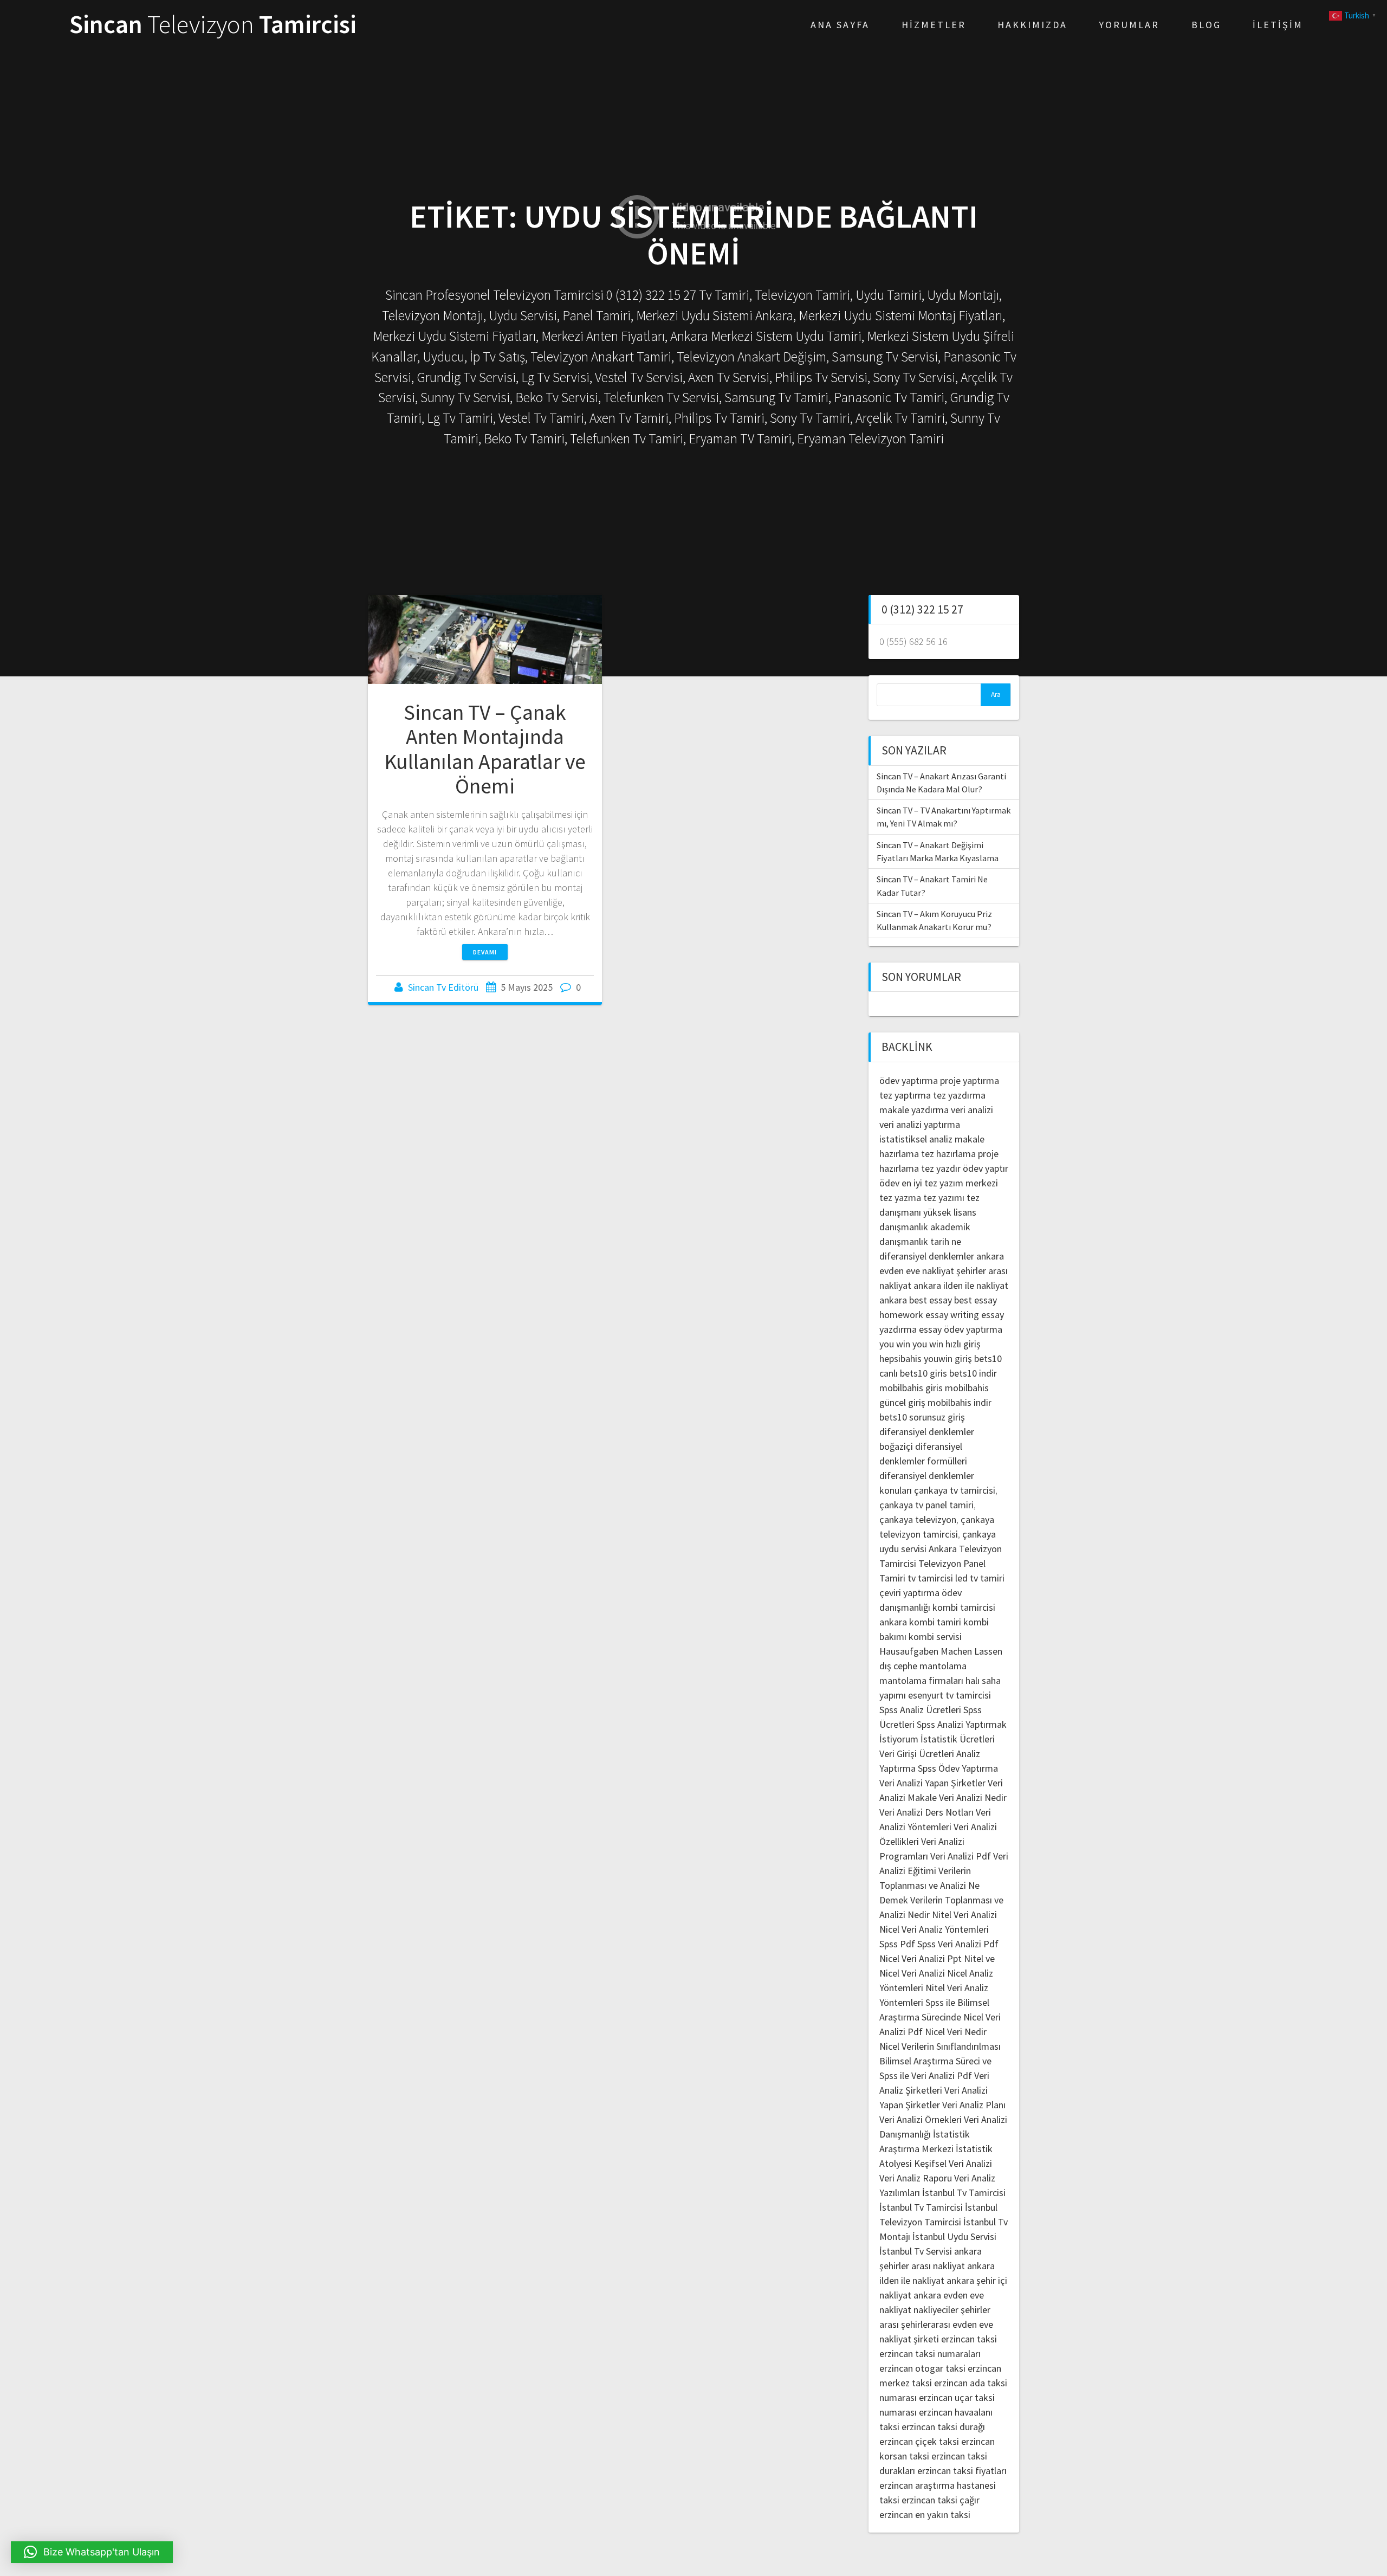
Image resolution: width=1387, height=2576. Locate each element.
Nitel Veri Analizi (964, 1915)
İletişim (1278, 25)
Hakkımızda (1032, 25)
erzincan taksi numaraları (930, 2354)
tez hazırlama (948, 1154)
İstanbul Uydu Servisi (954, 2236)
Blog (1206, 25)
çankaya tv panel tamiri (926, 1505)
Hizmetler (934, 25)
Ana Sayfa (840, 25)
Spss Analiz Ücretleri (920, 1710)
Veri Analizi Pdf (961, 1856)
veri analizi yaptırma (920, 1124)
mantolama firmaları (921, 1680)
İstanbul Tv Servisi (916, 2251)
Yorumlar (1129, 25)
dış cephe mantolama (923, 1666)
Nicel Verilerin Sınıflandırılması (940, 2046)
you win (895, 1344)
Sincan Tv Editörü (443, 987)
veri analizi (972, 1110)
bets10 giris (923, 1373)
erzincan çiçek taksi (919, 2441)
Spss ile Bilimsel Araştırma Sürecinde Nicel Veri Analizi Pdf (940, 2017)
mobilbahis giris (911, 1388)
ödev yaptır (986, 1168)
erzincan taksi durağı (943, 2427)
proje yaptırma (970, 1080)
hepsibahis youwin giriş (926, 1358)
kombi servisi (935, 1636)
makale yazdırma (914, 1110)
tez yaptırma (905, 1095)
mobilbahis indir (960, 1402)
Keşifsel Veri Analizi (953, 2163)
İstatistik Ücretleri (958, 1739)
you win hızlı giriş (947, 1344)
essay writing (952, 1315)
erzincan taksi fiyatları (962, 2471)
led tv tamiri (980, 1578)
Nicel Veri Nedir (956, 2032)
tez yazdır (941, 1168)
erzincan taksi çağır (941, 2500)
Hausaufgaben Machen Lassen (941, 1651)
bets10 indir (973, 1373)
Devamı (485, 952)
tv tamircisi (930, 1578)
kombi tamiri (935, 1622)
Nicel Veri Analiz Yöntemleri (934, 1929)
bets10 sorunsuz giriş (922, 1417)
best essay (931, 1300)
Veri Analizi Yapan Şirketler (932, 1783)
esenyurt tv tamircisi (949, 1695)
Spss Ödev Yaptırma (958, 1768)
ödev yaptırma (910, 1080)
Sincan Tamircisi (213, 25)
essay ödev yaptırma (961, 1329)
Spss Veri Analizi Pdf (958, 1944)
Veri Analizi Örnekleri (921, 2119)
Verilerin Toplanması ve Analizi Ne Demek (929, 1885)
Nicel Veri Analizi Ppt (921, 1958)
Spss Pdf (897, 1944)
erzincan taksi (969, 2339)
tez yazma (900, 1197)
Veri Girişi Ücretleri (917, 1754)
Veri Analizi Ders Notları (926, 1812)
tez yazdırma (959, 1095)
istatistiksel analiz (916, 1139)
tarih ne (946, 1241)
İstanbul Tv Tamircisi (964, 2193)
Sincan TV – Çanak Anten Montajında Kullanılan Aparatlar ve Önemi (485, 749)
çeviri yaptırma (910, 1593)
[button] (92, 2552)
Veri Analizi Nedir (973, 1797)
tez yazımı (944, 1197)
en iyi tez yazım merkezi (950, 1183)
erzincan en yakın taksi (925, 2514)
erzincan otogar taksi (922, 2368)
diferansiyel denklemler (927, 1256)
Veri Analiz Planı (974, 2105)
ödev (889, 1183)
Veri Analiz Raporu (916, 2178)
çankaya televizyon (918, 1519)
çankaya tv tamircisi (955, 1490)
